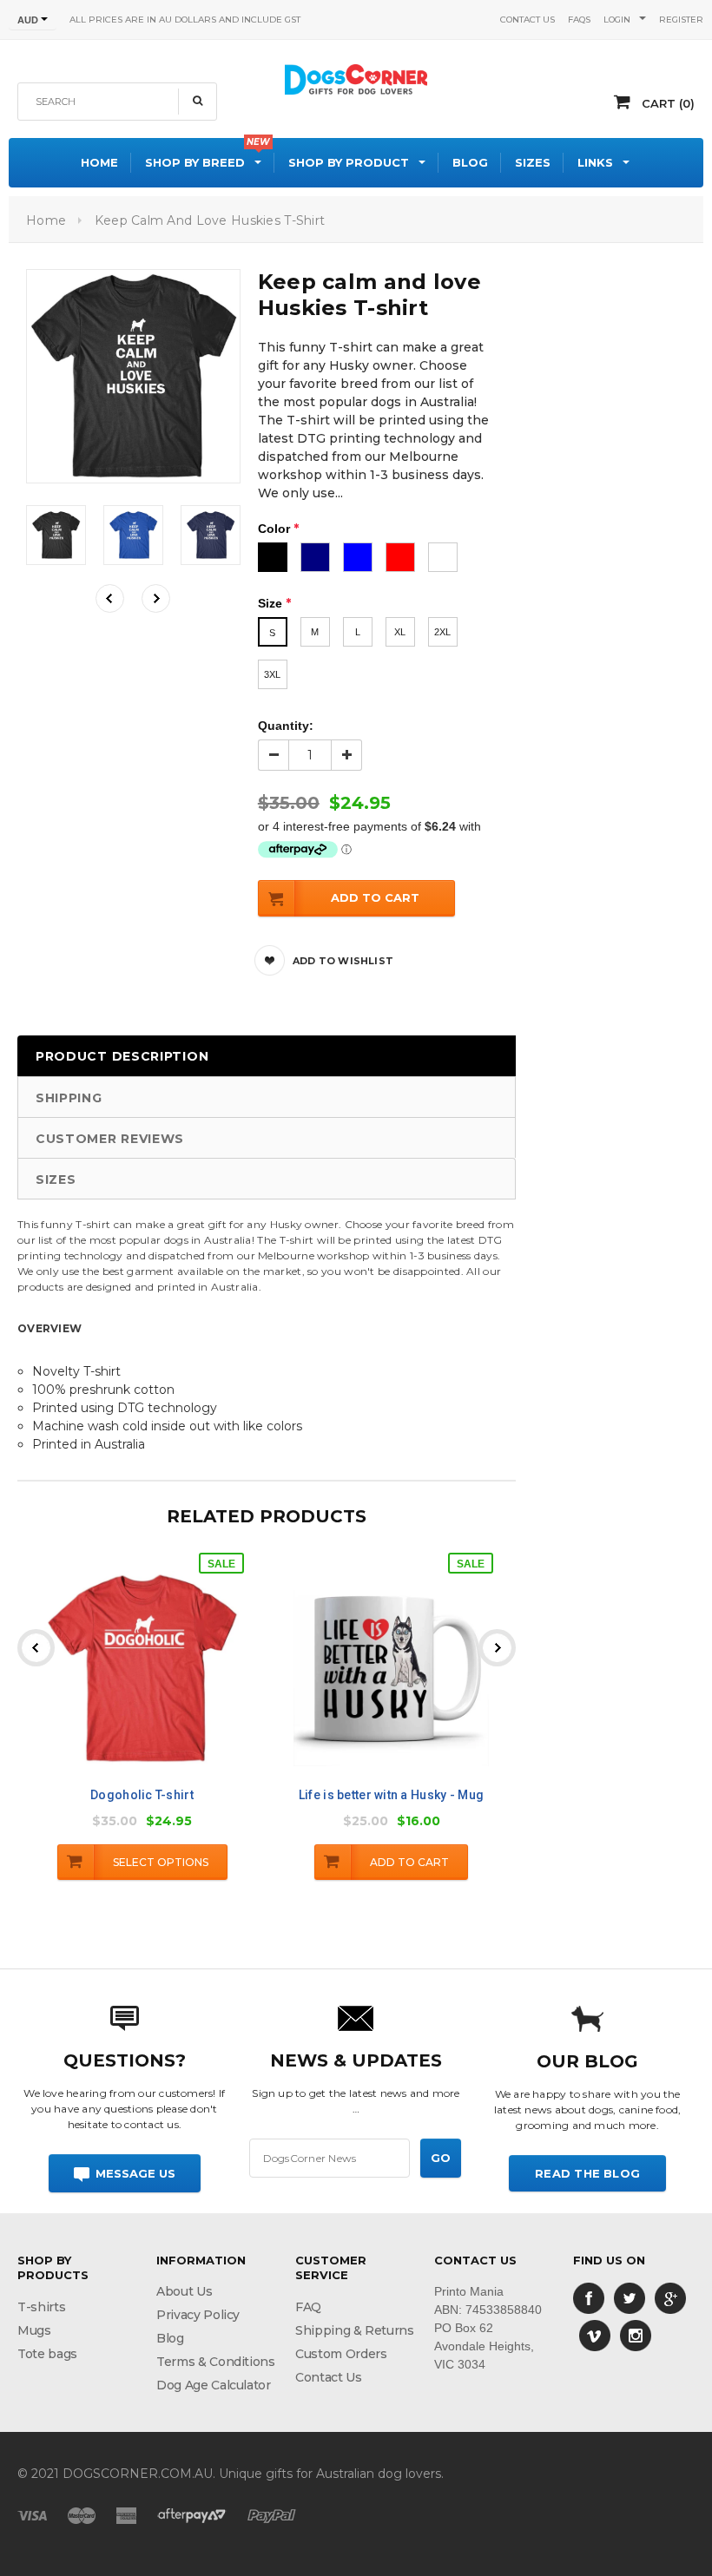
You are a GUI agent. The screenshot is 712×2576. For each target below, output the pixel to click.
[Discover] (192, 2514)
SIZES (56, 1180)
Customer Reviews (110, 1139)
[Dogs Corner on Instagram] (636, 2335)
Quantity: (286, 726)
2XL (442, 632)
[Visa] (32, 2514)
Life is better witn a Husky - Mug (391, 1795)
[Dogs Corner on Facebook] (589, 2297)
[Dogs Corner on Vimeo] (595, 2335)
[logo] (356, 77)
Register (681, 20)
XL (400, 632)
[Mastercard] (82, 2514)
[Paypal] (272, 2514)
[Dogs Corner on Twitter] (630, 2297)
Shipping (69, 1098)
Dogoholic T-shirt (142, 1795)
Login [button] (617, 20)
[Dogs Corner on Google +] (670, 2297)
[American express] (126, 2514)
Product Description (122, 1056)
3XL (272, 674)
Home (46, 220)
